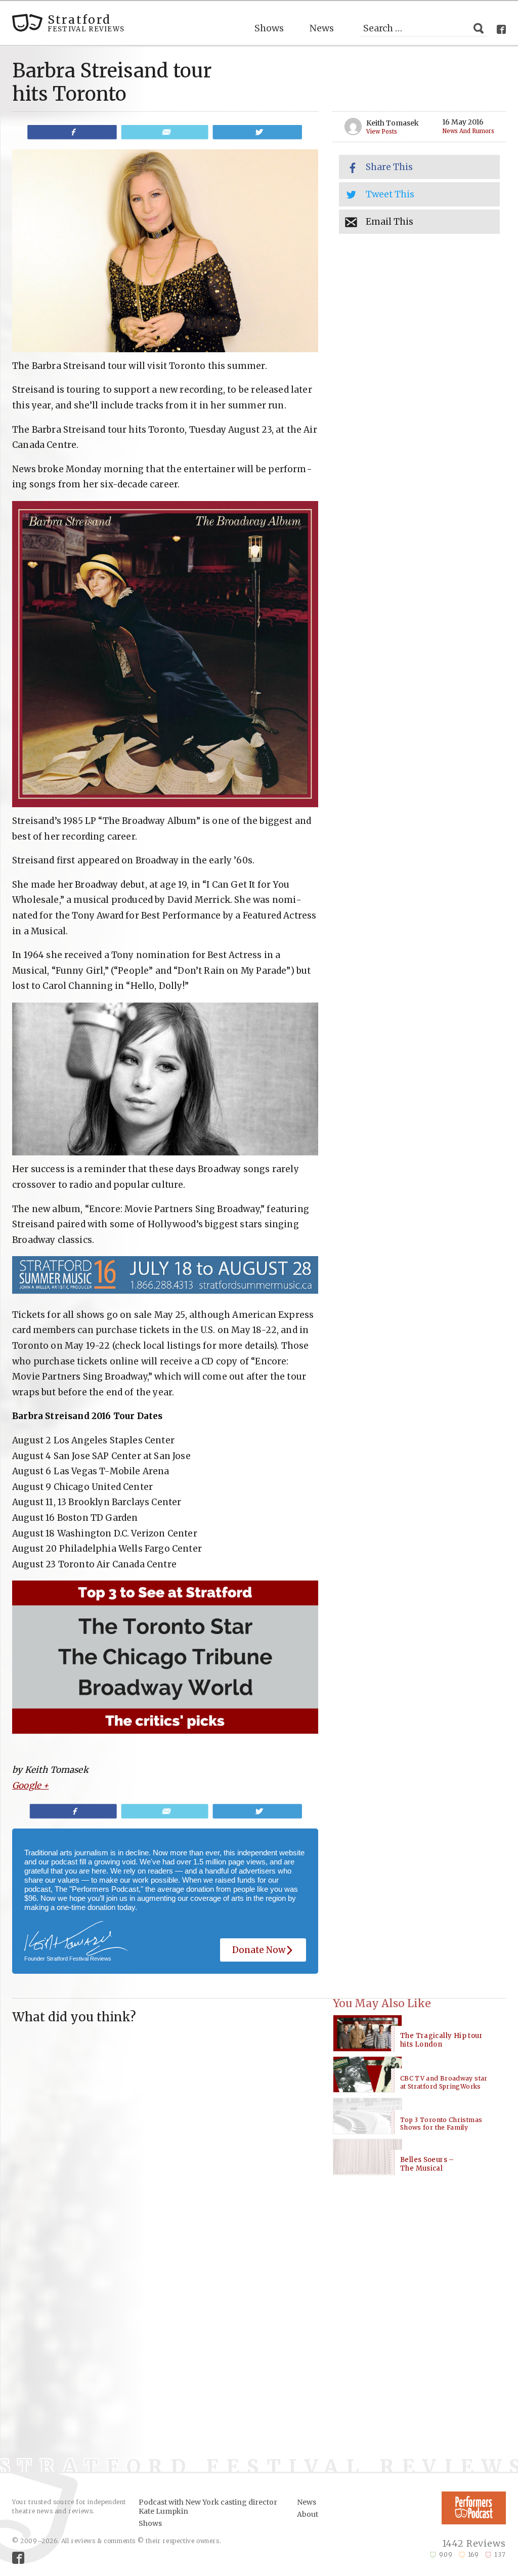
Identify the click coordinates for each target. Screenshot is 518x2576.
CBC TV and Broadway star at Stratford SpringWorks (444, 2082)
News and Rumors (468, 131)
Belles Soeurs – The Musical (427, 2164)
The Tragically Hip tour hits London (441, 2040)
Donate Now (259, 1950)
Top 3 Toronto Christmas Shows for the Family (441, 2124)
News (322, 28)
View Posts (382, 132)
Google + (30, 1785)
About (308, 2514)
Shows (269, 28)
